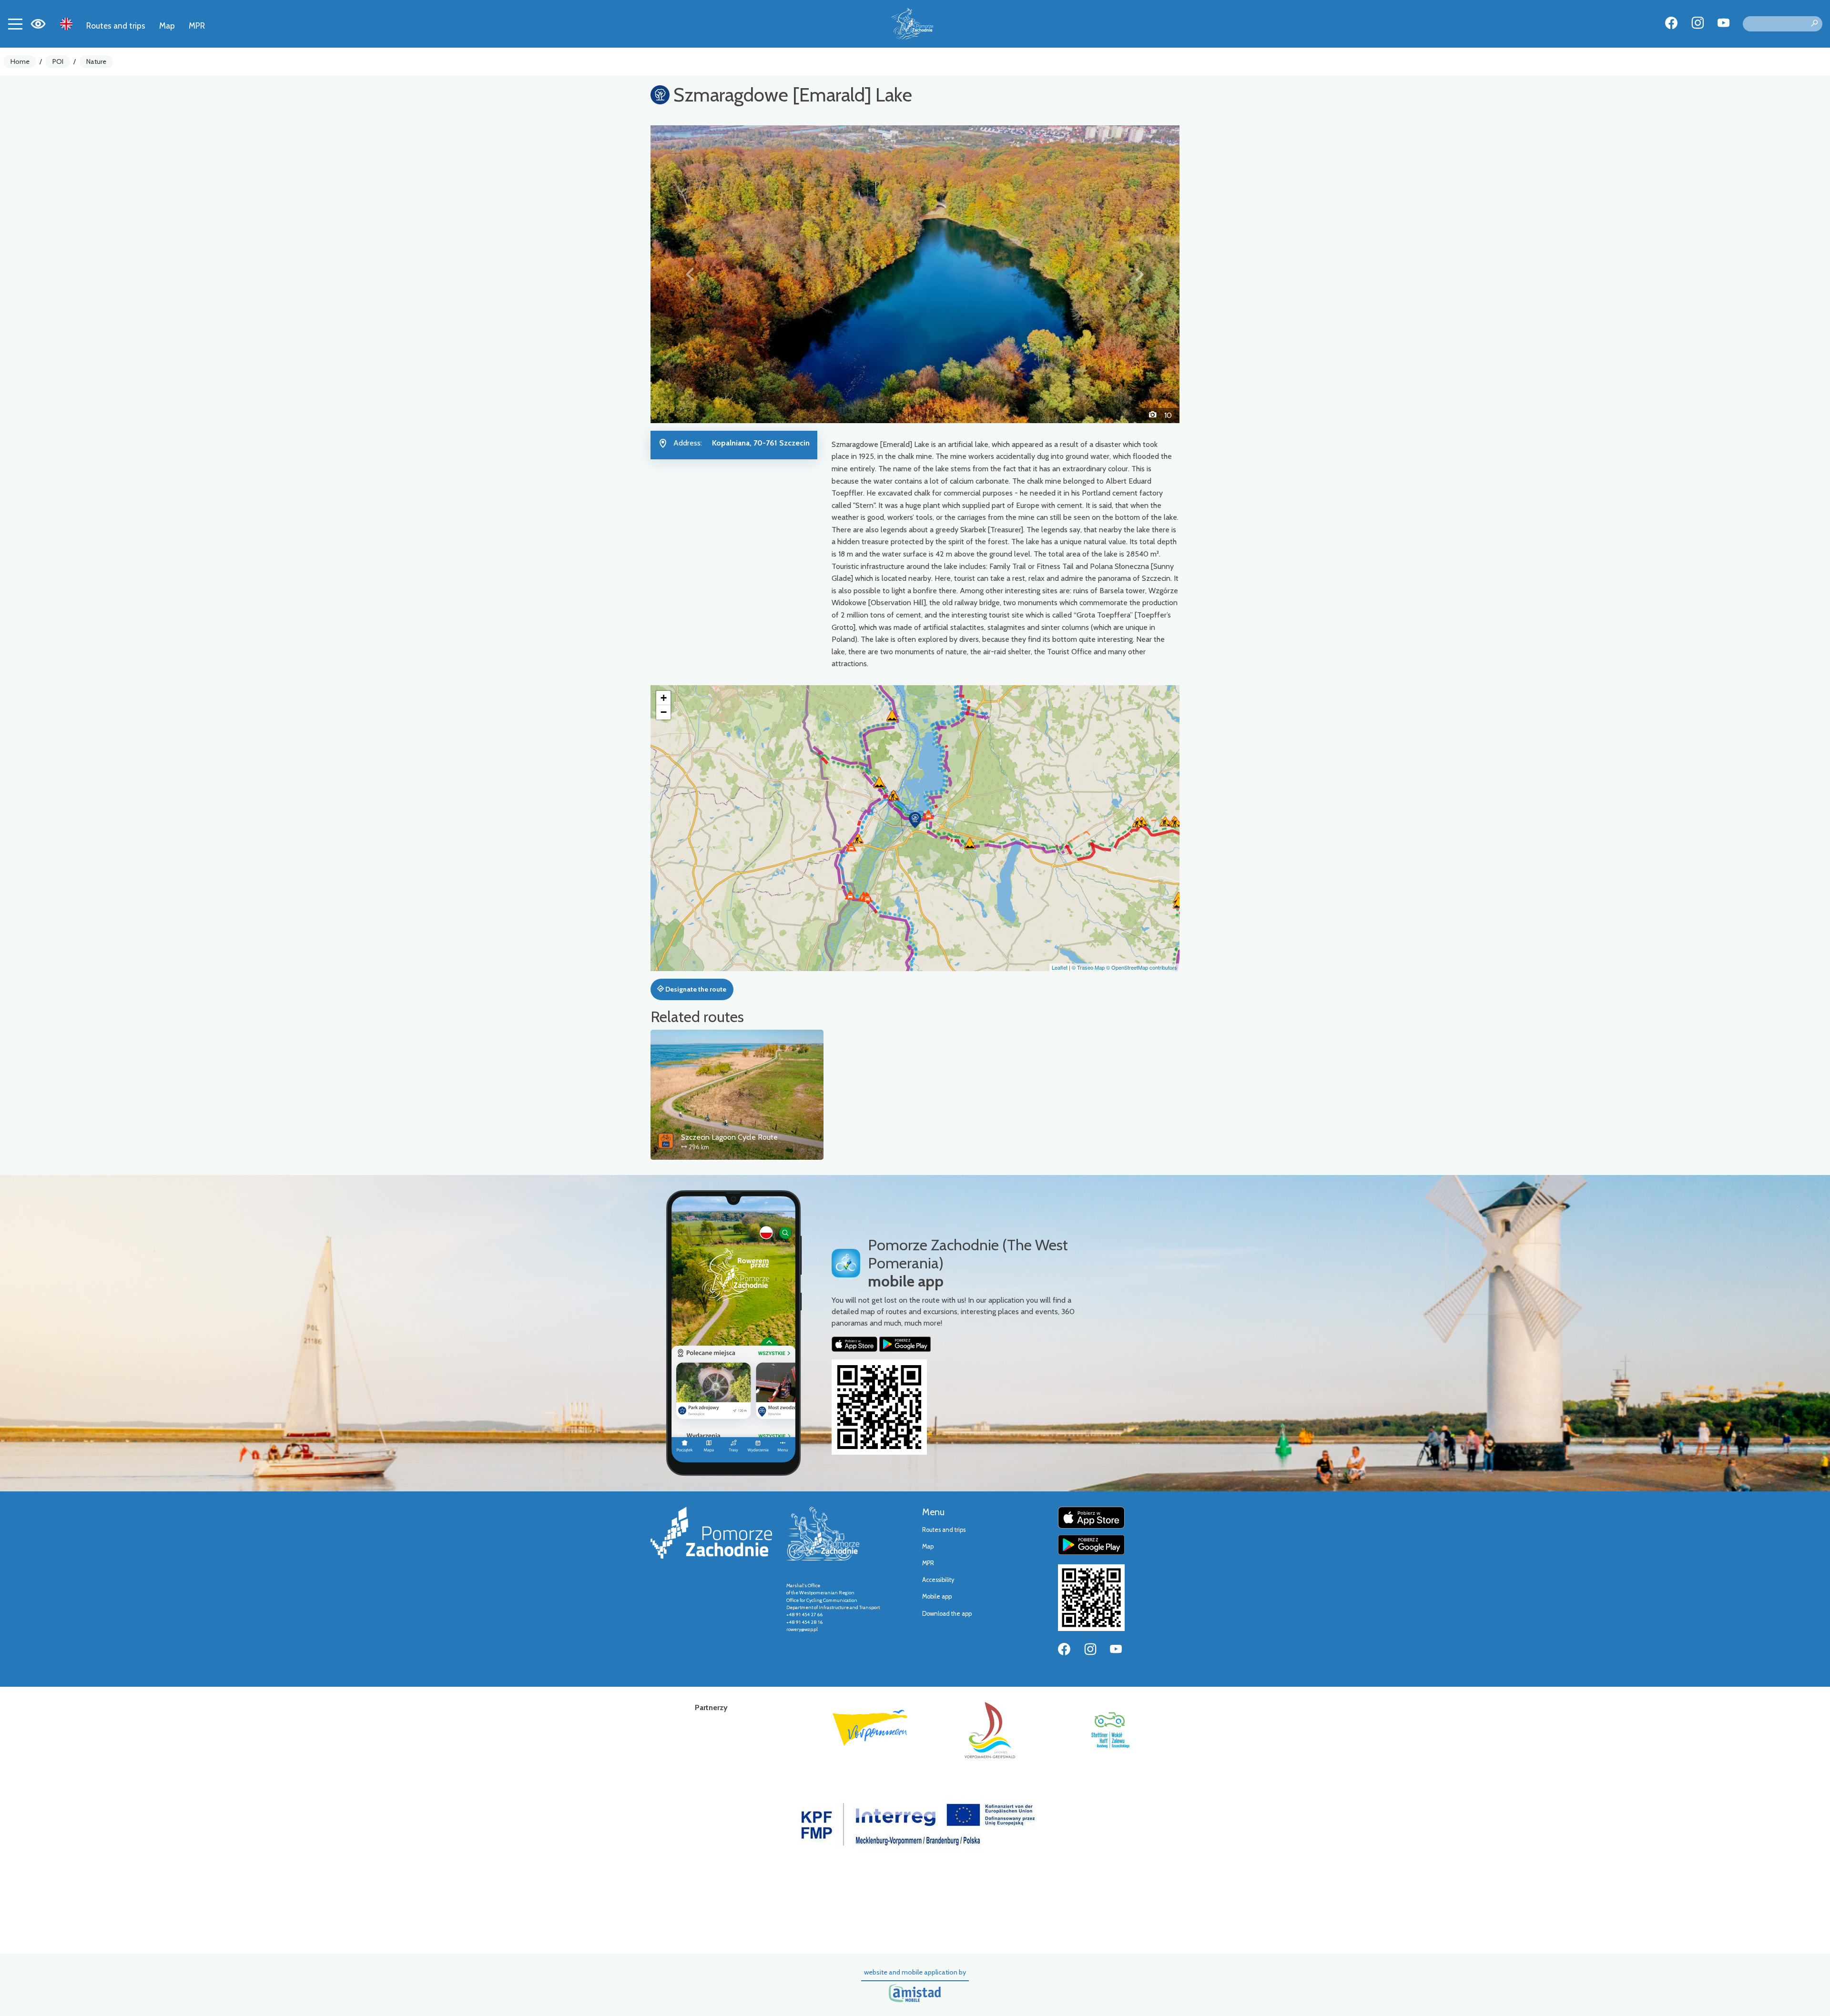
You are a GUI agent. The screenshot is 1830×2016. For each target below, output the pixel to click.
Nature (96, 61)
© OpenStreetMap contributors (1142, 967)
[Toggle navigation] (15, 24)
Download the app (947, 1614)
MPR (197, 25)
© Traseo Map (1088, 967)
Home (20, 61)
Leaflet (1060, 967)
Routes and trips (116, 25)
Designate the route (695, 989)
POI (58, 61)
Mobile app (937, 1596)
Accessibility (938, 1580)
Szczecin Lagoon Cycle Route (729, 1137)
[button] (690, 274)
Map (167, 25)
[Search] (1814, 24)
